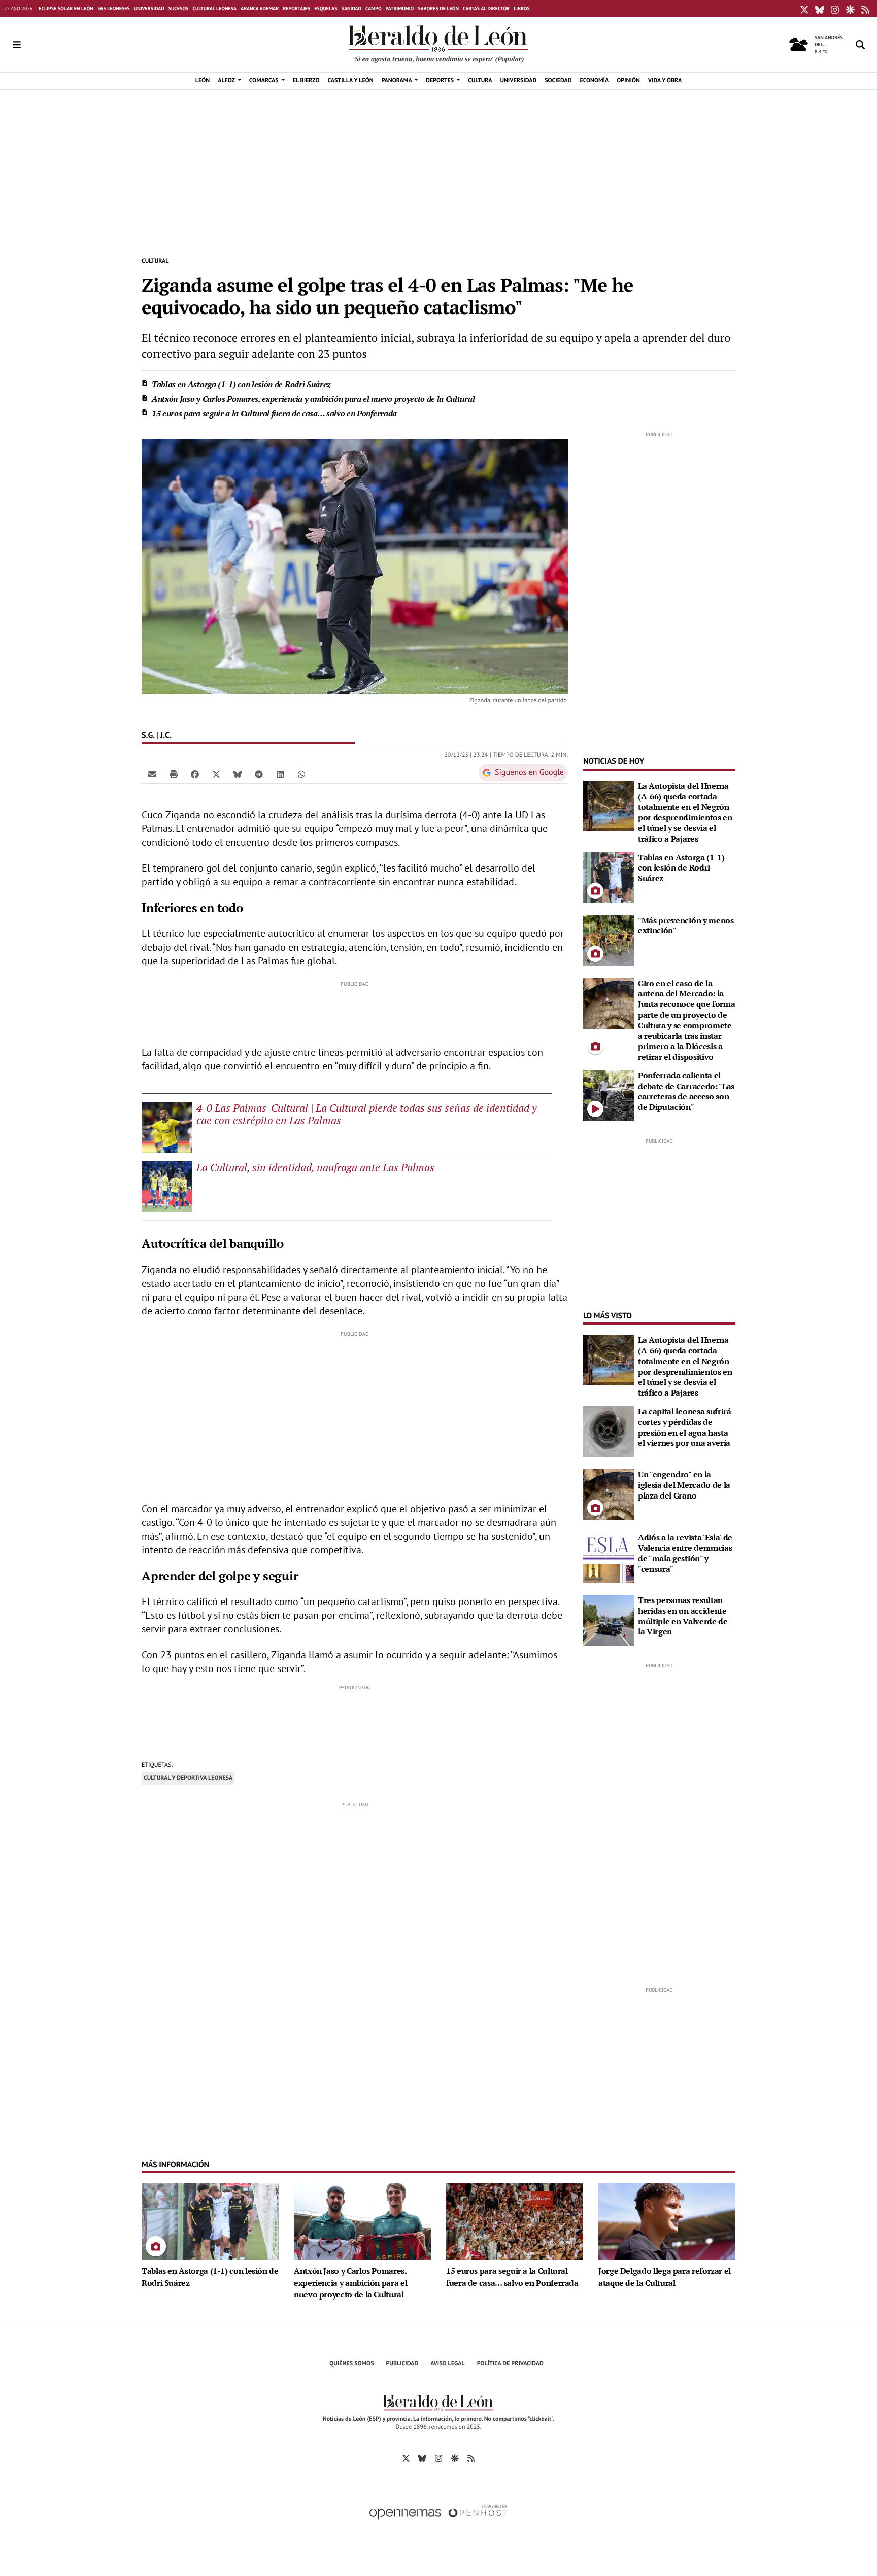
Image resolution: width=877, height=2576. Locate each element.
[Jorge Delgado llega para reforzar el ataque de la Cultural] (667, 2221)
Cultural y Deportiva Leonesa (188, 1778)
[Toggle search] (860, 45)
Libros (522, 8)
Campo (374, 8)
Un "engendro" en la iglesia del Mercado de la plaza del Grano (684, 1485)
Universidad (149, 8)
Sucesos (179, 8)
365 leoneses (114, 8)
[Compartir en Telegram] (259, 774)
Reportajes (296, 8)
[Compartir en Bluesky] (238, 774)
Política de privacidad (510, 2364)
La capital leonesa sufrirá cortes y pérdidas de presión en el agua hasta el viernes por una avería (685, 1427)
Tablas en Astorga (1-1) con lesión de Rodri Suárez (241, 384)
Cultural (155, 261)
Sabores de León (438, 8)
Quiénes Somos (351, 2364)
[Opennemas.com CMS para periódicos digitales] (438, 2523)
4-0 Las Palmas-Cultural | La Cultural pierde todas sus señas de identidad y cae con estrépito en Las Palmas (367, 1114)
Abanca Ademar (260, 8)
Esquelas (326, 8)
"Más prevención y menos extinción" (686, 926)
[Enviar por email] (152, 774)
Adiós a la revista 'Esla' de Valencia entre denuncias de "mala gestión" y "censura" (685, 1553)
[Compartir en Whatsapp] (301, 774)
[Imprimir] (174, 774)
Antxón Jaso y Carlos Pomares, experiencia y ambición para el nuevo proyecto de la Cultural (313, 399)
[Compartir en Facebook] (195, 774)
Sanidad (351, 8)
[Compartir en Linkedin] (280, 774)
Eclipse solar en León (66, 8)
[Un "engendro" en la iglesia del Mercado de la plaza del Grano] (609, 1493)
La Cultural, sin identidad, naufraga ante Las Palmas (315, 1167)
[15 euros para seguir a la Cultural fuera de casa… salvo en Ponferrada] (515, 2221)
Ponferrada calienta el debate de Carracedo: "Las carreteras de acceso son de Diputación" (686, 1091)
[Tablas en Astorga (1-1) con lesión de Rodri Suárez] (609, 877)
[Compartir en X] (216, 774)
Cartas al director (486, 8)
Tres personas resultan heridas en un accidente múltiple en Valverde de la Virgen (683, 1616)
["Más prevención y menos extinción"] (609, 939)
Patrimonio (400, 8)
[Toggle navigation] (17, 45)
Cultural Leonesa (214, 8)
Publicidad (402, 2364)
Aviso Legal (448, 2364)
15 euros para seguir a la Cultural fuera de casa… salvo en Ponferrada (274, 413)
